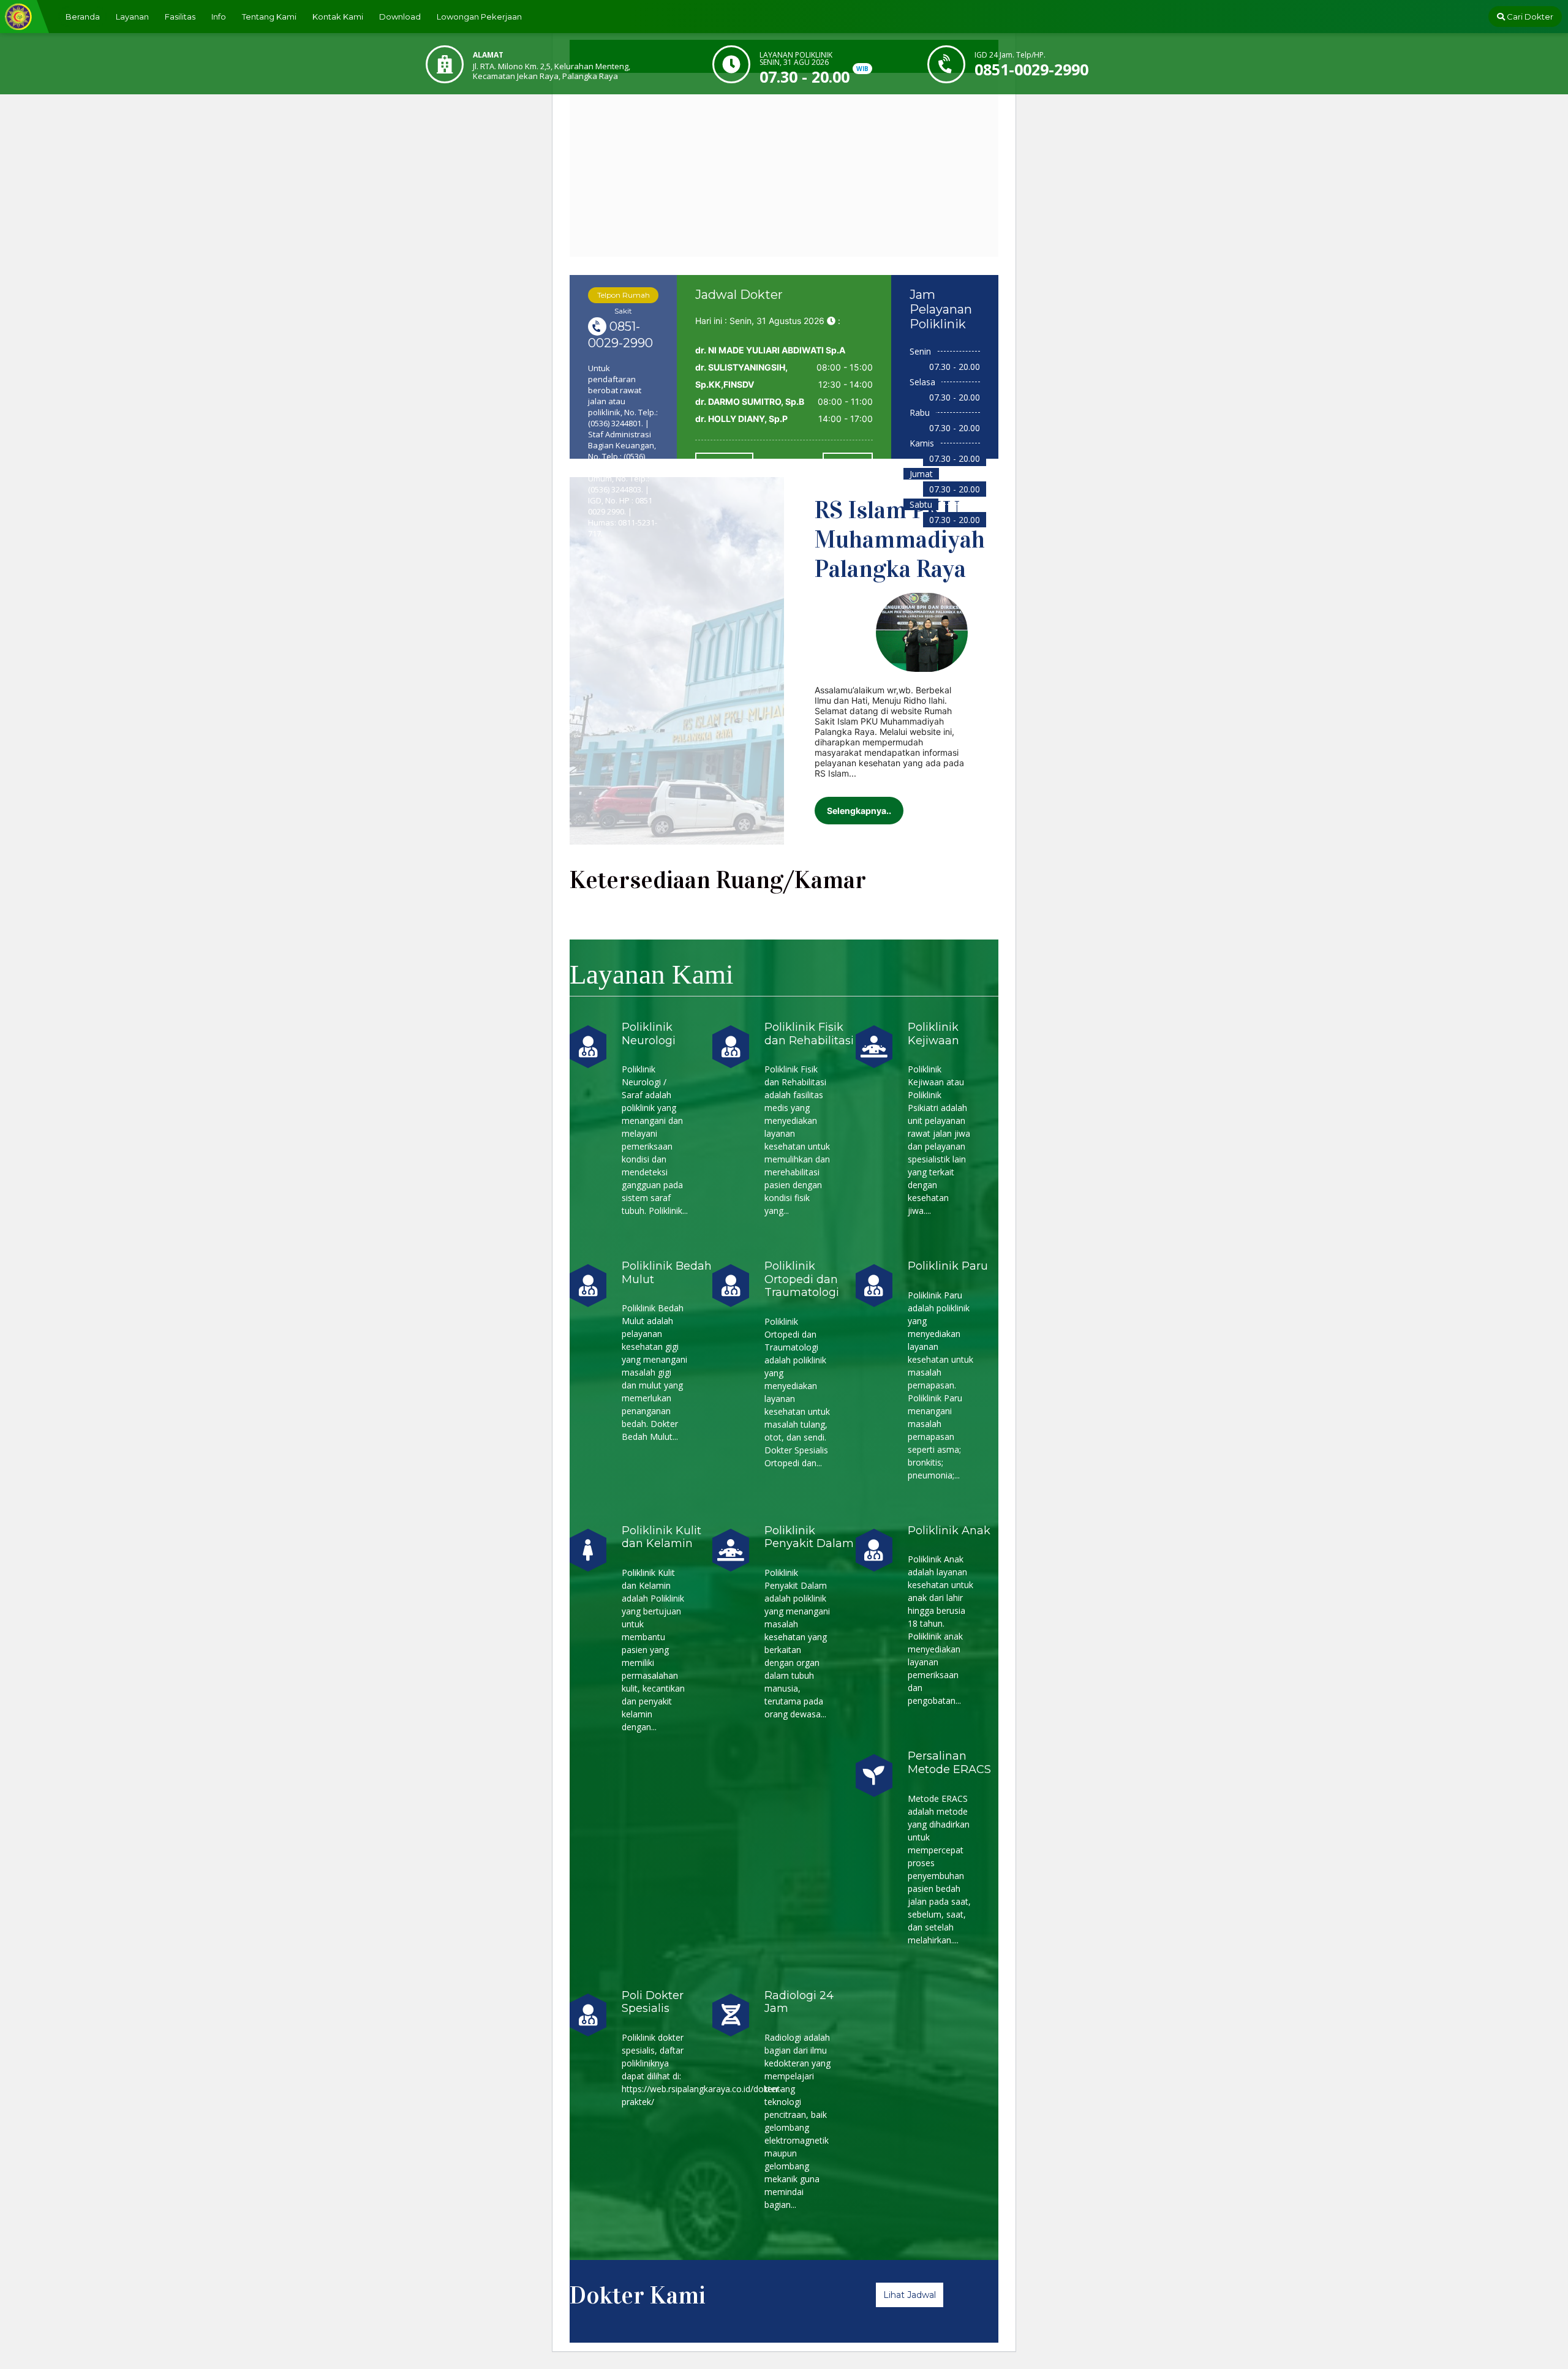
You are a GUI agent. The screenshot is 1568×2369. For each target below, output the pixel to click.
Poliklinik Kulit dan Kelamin (661, 1537)
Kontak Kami (338, 17)
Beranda (83, 17)
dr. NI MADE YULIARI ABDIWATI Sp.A (770, 350)
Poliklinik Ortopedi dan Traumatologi (802, 1279)
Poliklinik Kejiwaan (933, 1034)
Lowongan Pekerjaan (479, 17)
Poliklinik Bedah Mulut (667, 1273)
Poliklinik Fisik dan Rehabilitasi (809, 1034)
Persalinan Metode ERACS (949, 1763)
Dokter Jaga (724, 461)
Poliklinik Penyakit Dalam (809, 1537)
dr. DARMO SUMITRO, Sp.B (750, 401)
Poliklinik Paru (948, 1266)
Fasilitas (180, 17)
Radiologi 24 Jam (799, 2002)
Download (400, 17)
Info (219, 17)
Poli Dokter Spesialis (653, 2002)
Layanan (132, 17)
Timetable (848, 461)
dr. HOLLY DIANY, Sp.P (741, 419)
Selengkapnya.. (859, 811)
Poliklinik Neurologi (649, 1034)
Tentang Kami (269, 17)
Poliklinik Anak (949, 1531)
